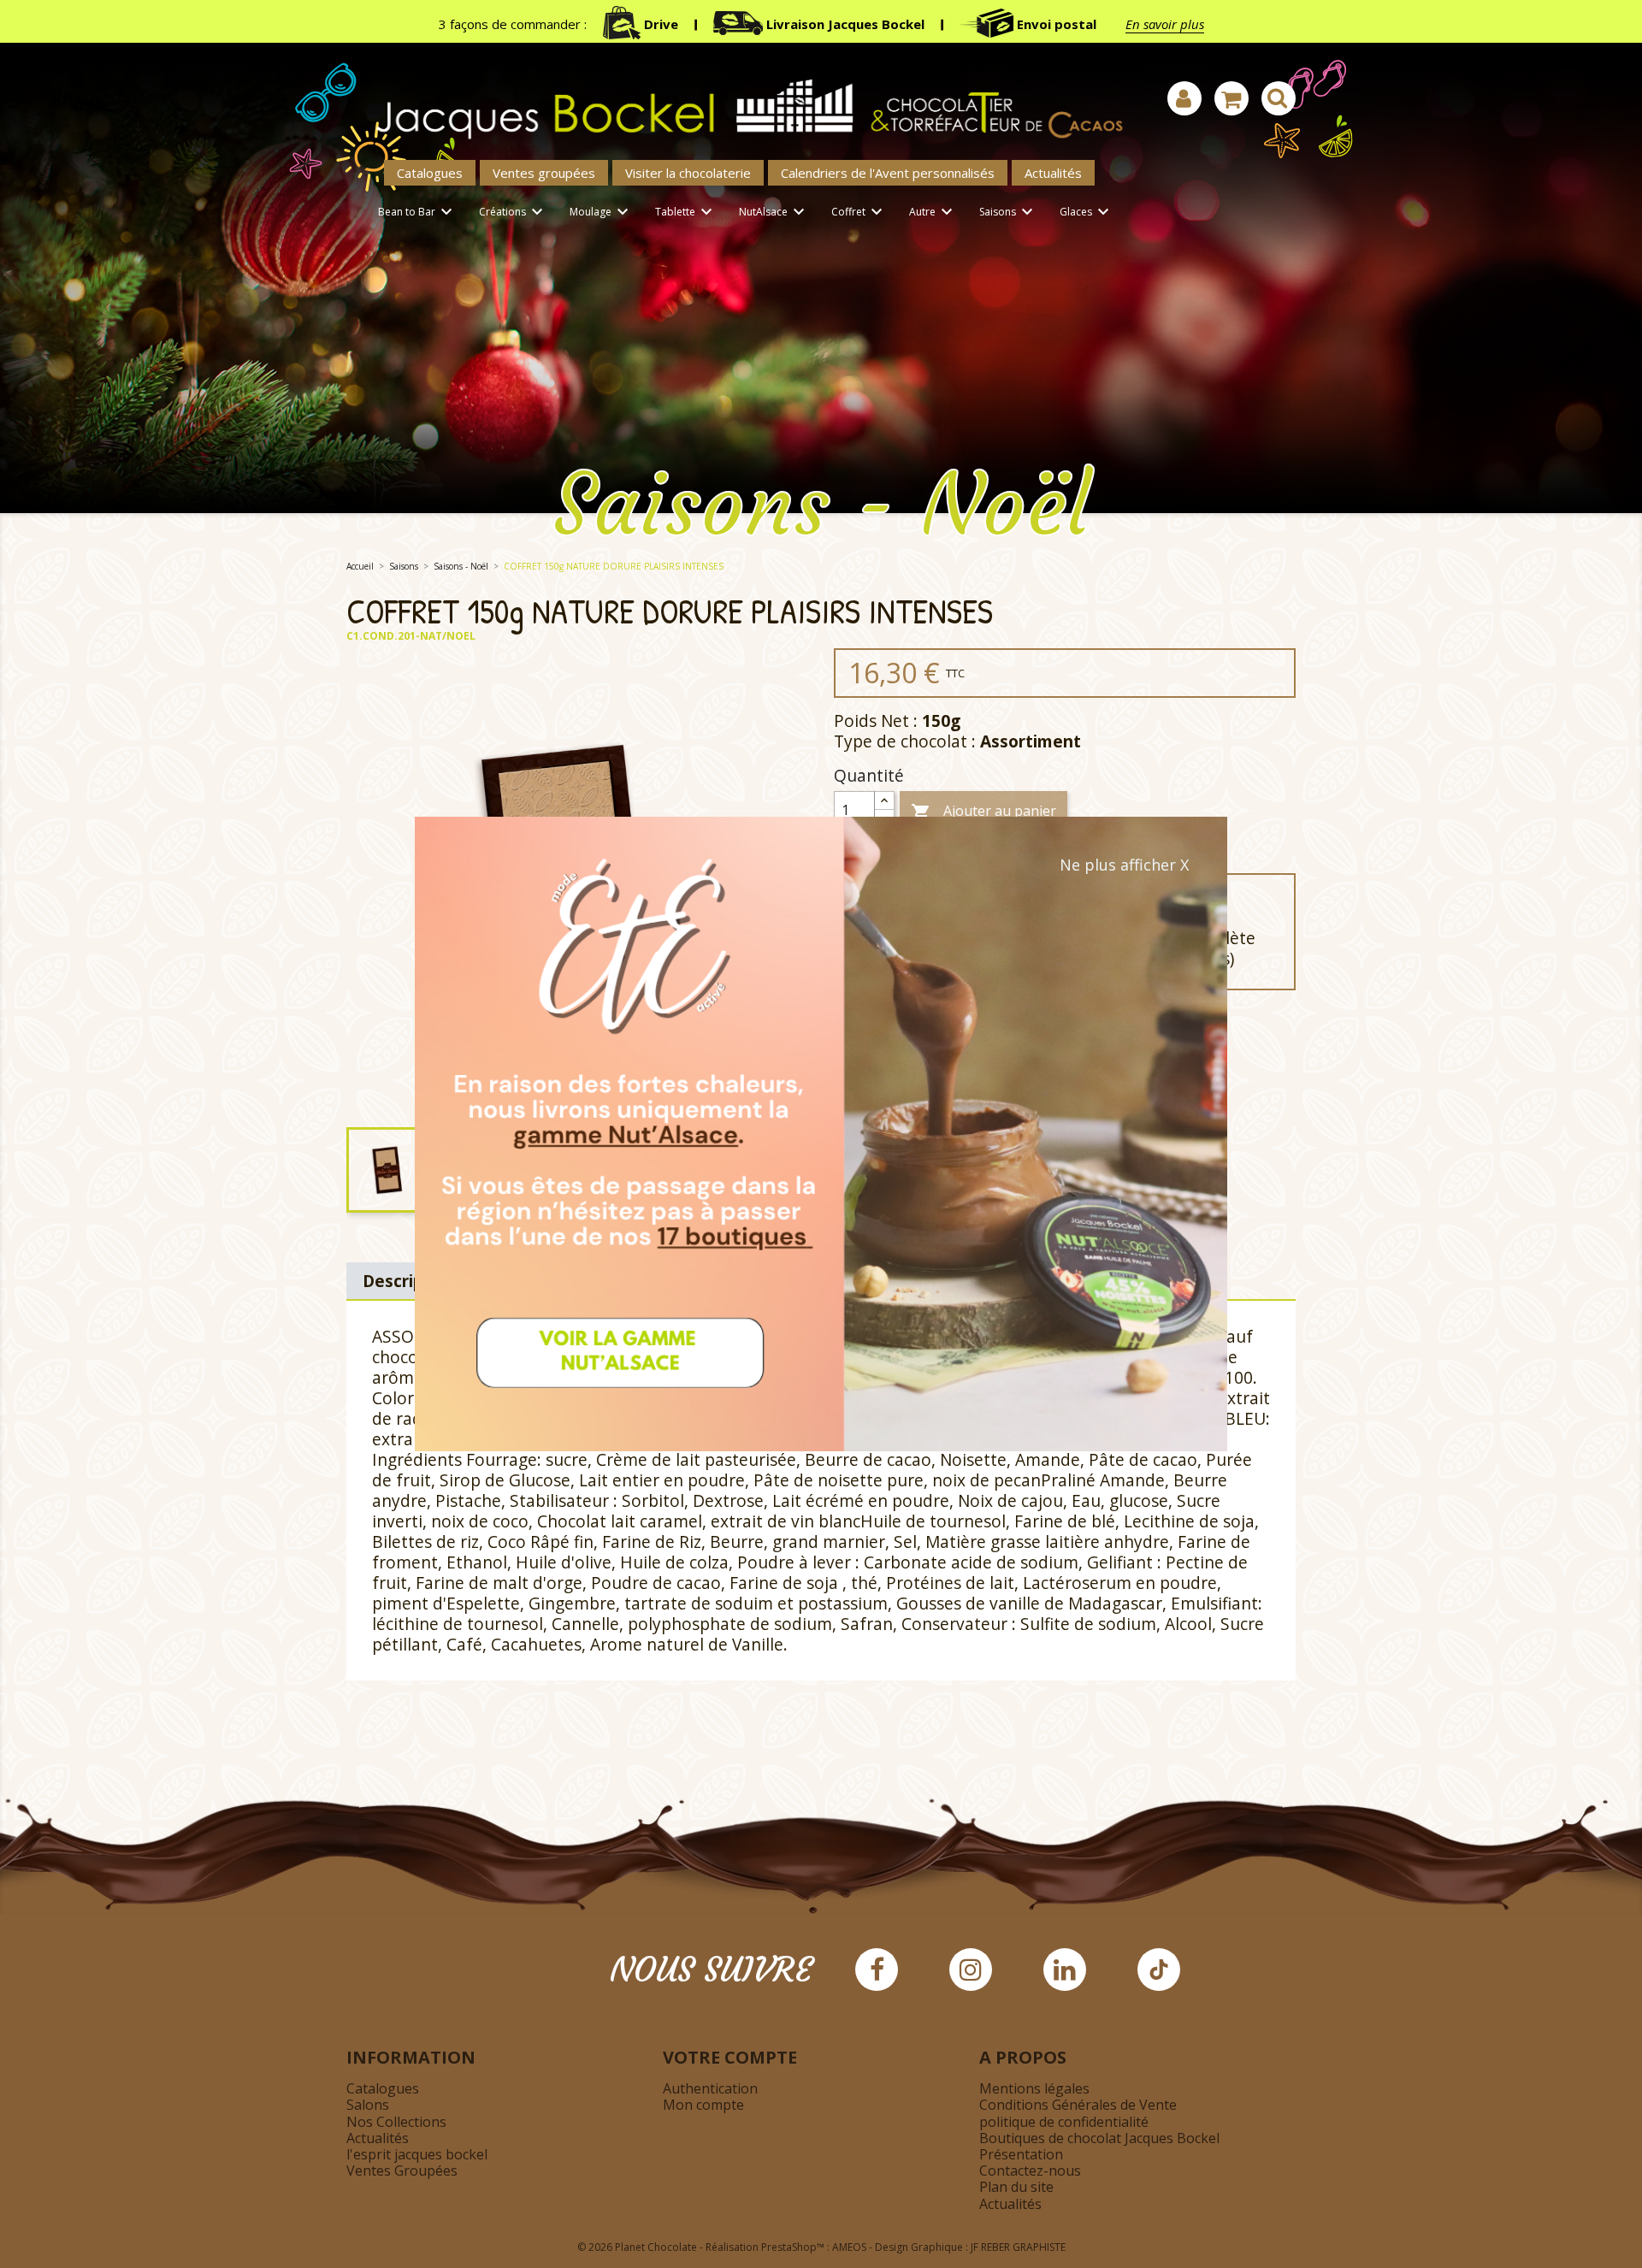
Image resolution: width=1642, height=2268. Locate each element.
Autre (933, 212)
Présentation (1021, 2154)
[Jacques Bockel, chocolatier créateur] (740, 100)
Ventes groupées (544, 173)
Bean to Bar (417, 212)
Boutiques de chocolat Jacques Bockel (1099, 2138)
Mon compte (703, 2105)
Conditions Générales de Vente (1078, 2105)
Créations (513, 212)
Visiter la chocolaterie (688, 173)
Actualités (1053, 173)
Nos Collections (396, 2122)
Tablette (686, 212)
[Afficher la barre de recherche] (1279, 98)
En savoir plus (1165, 24)
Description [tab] (409, 1281)
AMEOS (849, 2247)
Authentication (710, 2088)
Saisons (1008, 212)
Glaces (1087, 212)
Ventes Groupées (402, 2171)
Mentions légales (1034, 2088)
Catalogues (430, 173)
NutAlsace (774, 212)
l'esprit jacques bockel (417, 2154)
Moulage (601, 212)
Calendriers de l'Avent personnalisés (888, 173)
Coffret (859, 212)
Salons (368, 2105)
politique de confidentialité (1064, 2122)
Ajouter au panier (983, 812)
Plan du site (1016, 2187)
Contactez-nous (1030, 2171)
